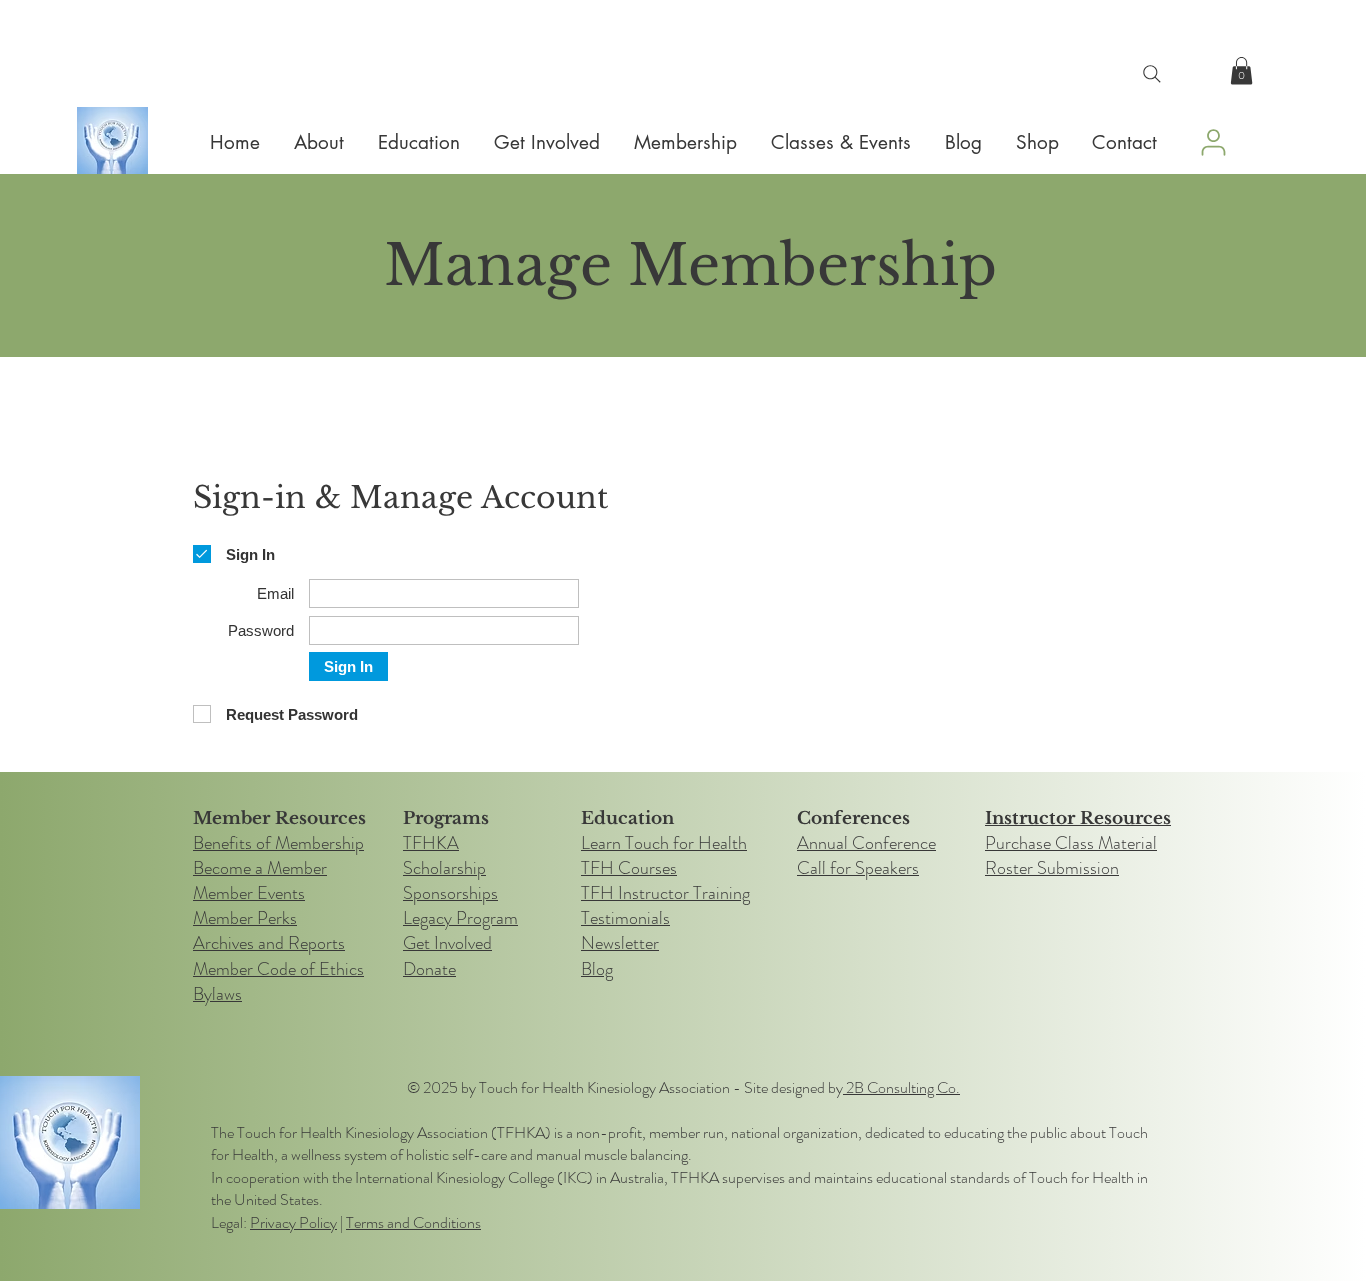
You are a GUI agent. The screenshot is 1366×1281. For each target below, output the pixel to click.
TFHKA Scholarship (444, 855)
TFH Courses (629, 868)
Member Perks (245, 918)
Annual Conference (866, 843)
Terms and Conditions (413, 1222)
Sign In (348, 666)
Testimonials (625, 918)
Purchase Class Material (1071, 843)
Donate (429, 969)
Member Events (249, 893)
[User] (1213, 142)
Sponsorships (450, 893)
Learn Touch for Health (664, 843)
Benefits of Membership (278, 843)
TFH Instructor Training (665, 893)
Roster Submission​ (1052, 868)
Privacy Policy (293, 1222)
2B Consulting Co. (901, 1087)
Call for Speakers (858, 868)
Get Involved (447, 943)
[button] (1241, 70)
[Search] (1152, 74)
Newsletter (620, 943)
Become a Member (260, 868)
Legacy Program (460, 918)
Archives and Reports (269, 943)
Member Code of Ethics (278, 969)
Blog (597, 969)
